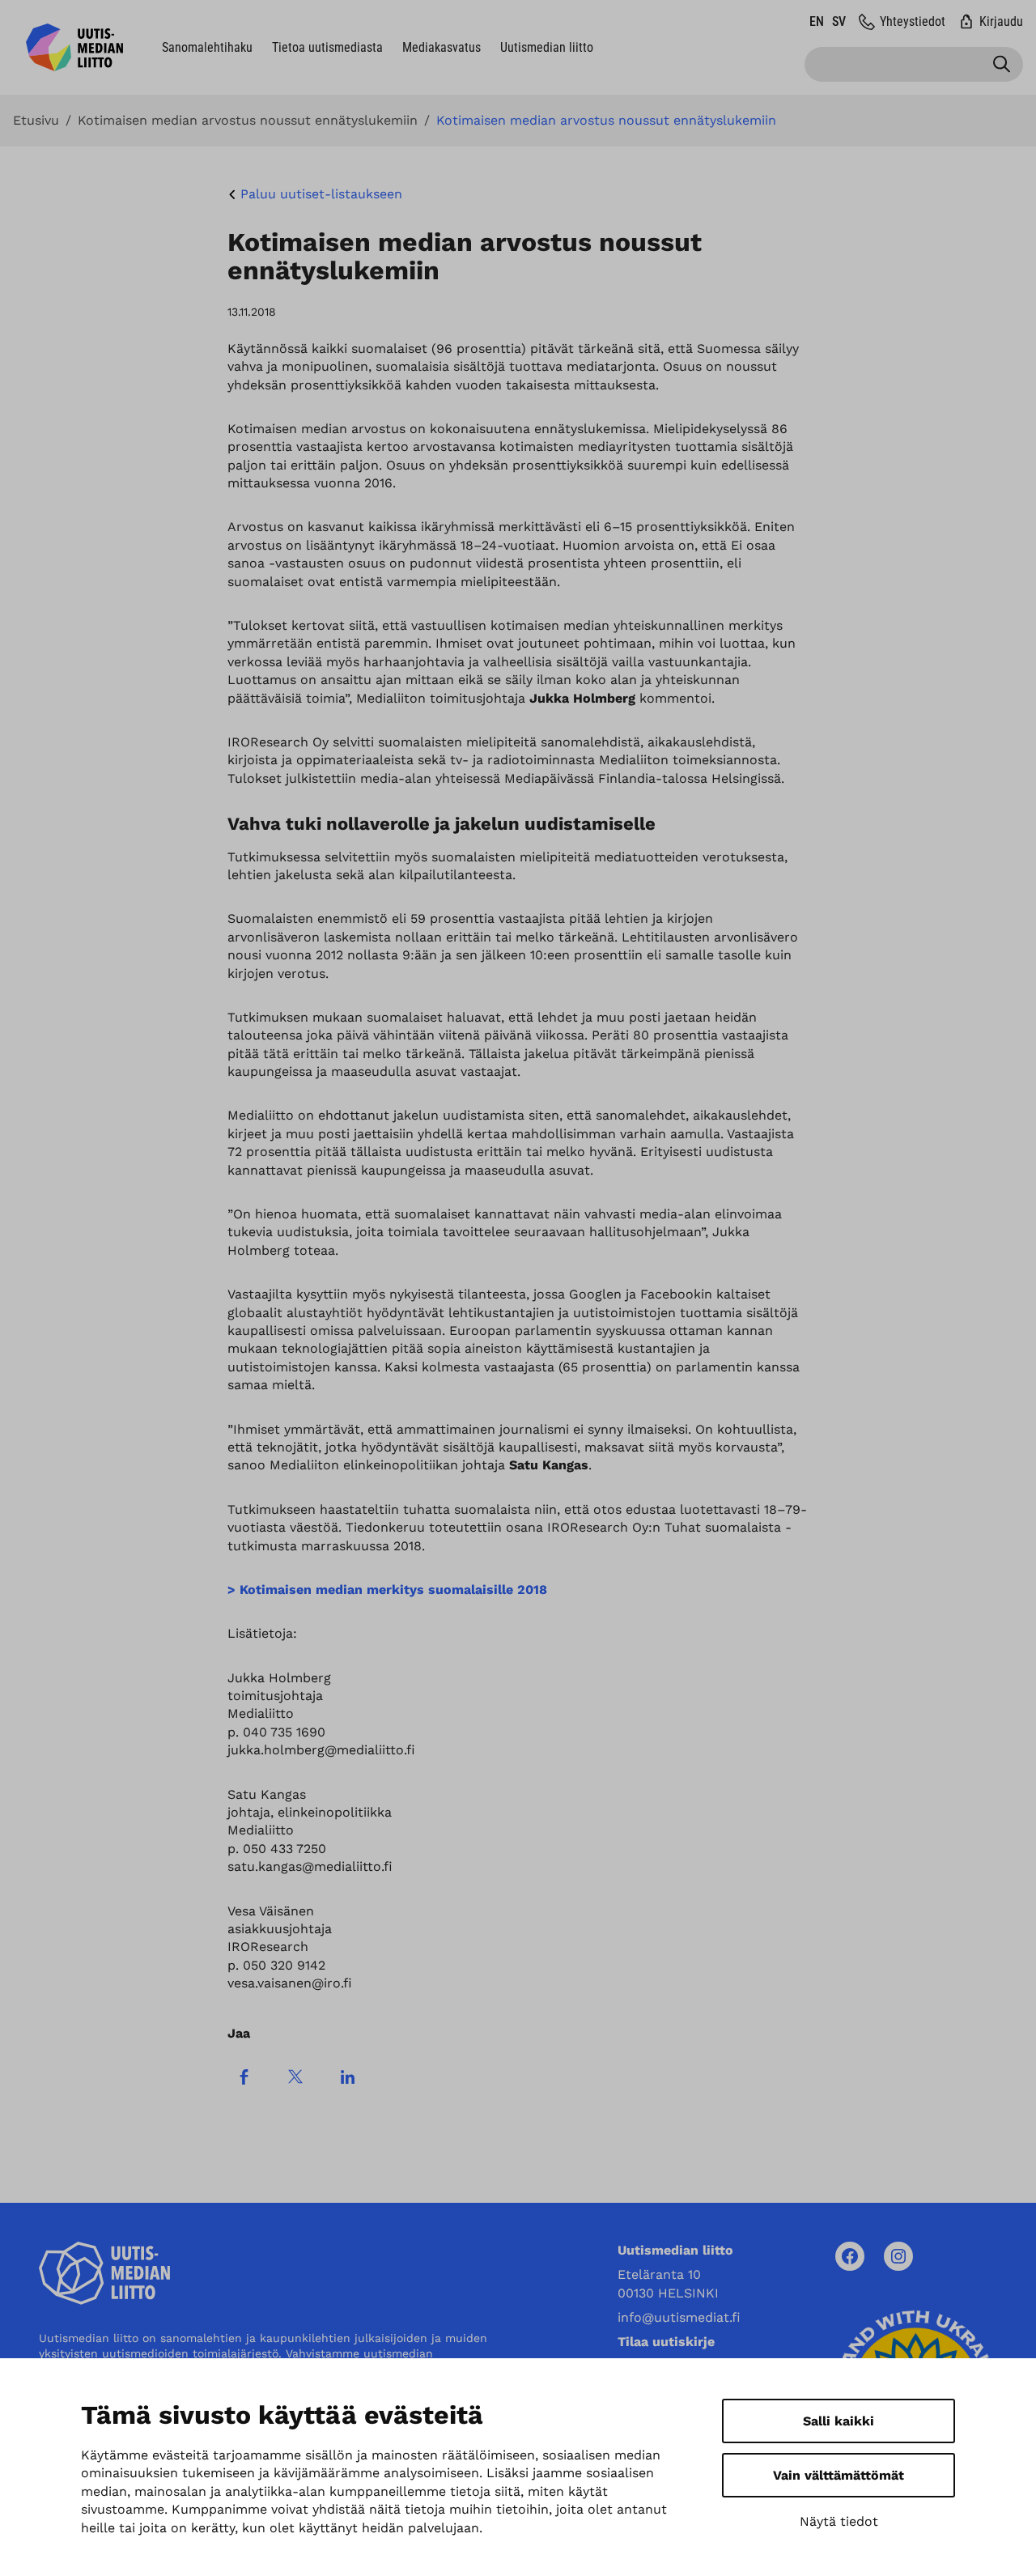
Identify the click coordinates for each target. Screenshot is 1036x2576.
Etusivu (36, 121)
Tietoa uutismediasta (327, 47)
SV (839, 21)
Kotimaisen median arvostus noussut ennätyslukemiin (248, 121)
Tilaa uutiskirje (666, 2342)
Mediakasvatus (442, 47)
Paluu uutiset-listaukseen (321, 194)
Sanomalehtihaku (207, 47)
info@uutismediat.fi (679, 2317)
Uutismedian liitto (547, 47)
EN (817, 21)
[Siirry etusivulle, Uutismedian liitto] (74, 47)
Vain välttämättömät (839, 2475)
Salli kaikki (839, 2421)
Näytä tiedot (839, 2521)
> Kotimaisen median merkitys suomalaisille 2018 (387, 1590)
